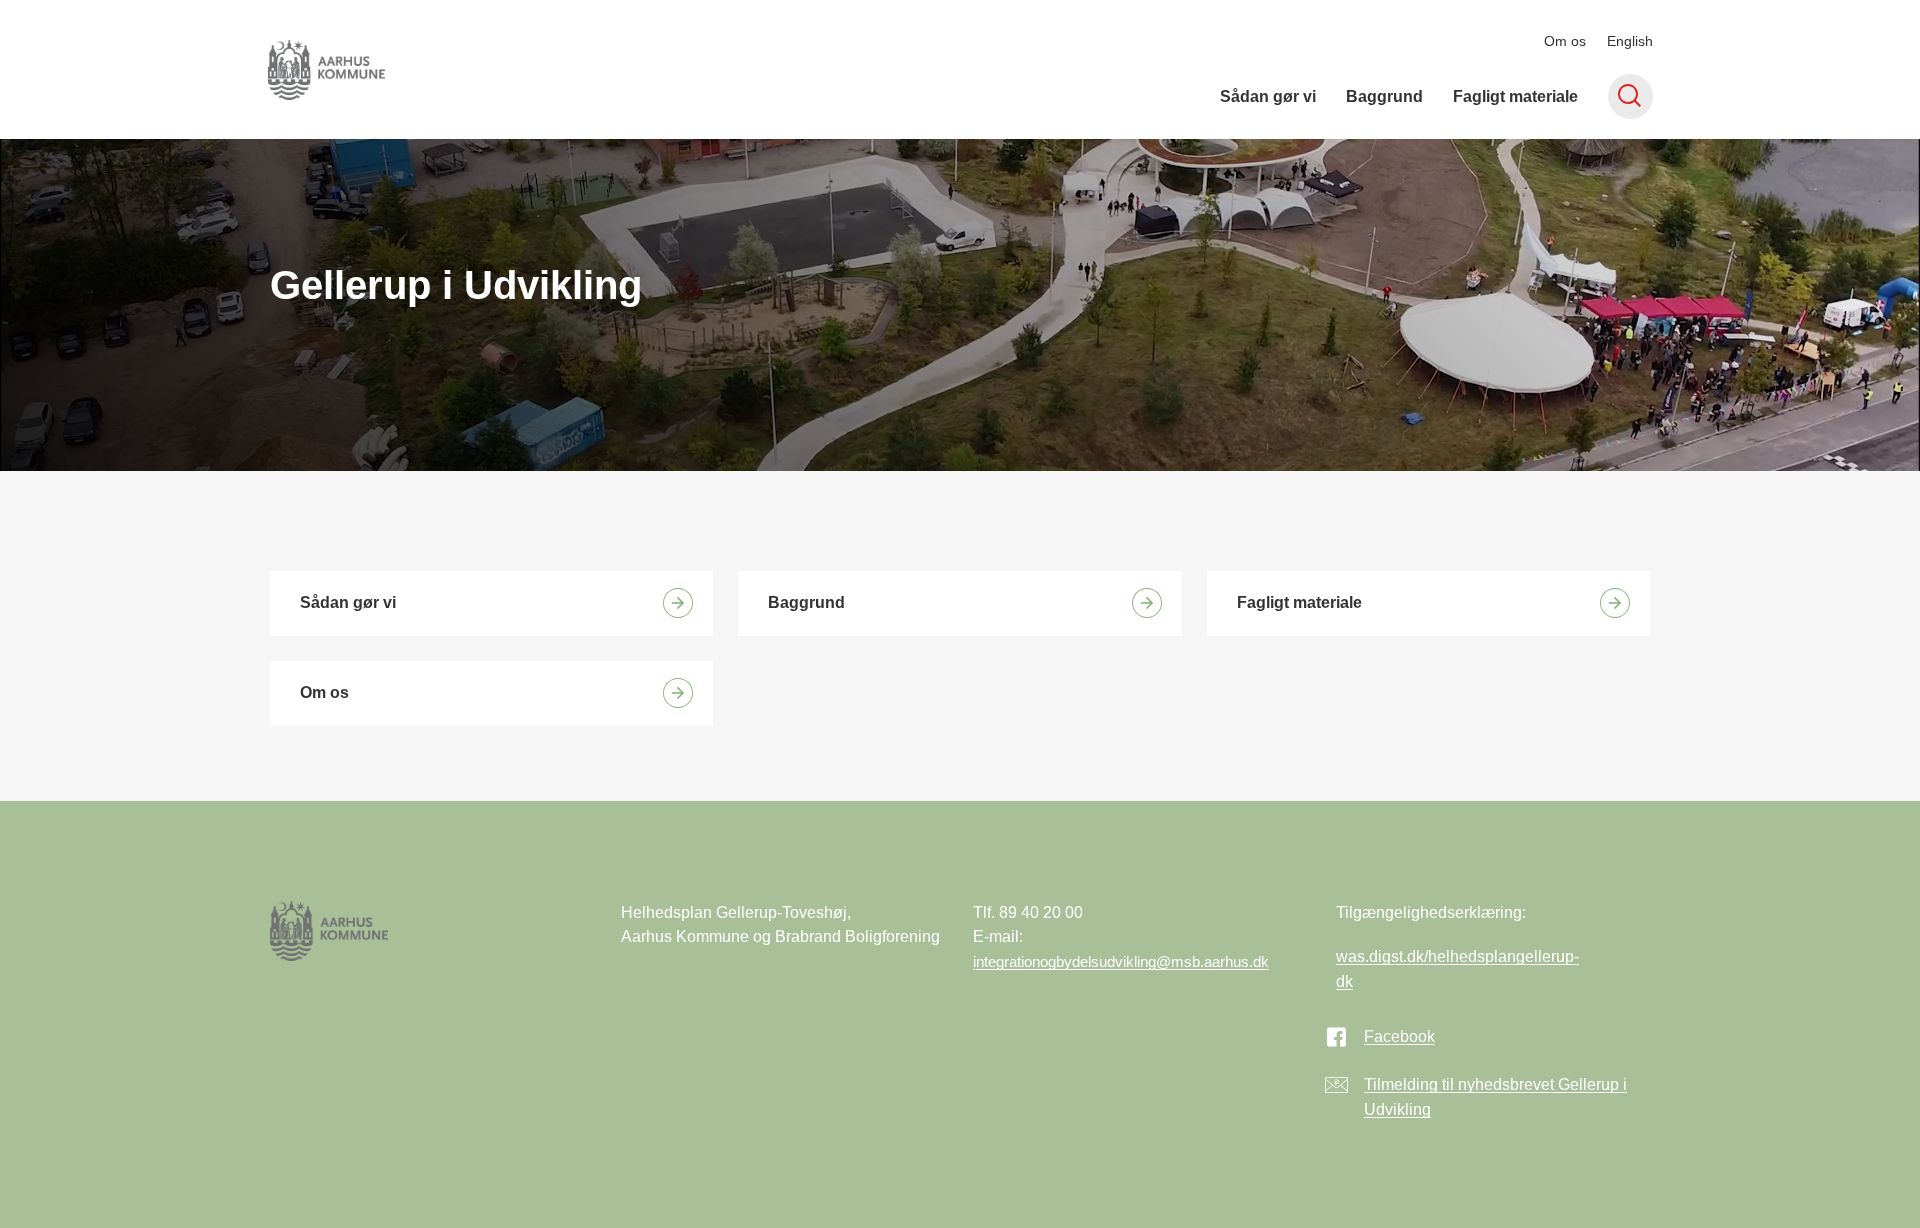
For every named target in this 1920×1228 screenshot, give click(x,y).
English (1630, 41)
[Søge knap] (1630, 96)
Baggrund (1384, 96)
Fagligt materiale (1515, 96)
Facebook (1399, 1036)
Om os (1565, 41)
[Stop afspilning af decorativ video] (1870, 189)
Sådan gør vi (1268, 96)
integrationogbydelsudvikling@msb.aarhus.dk (1121, 962)
